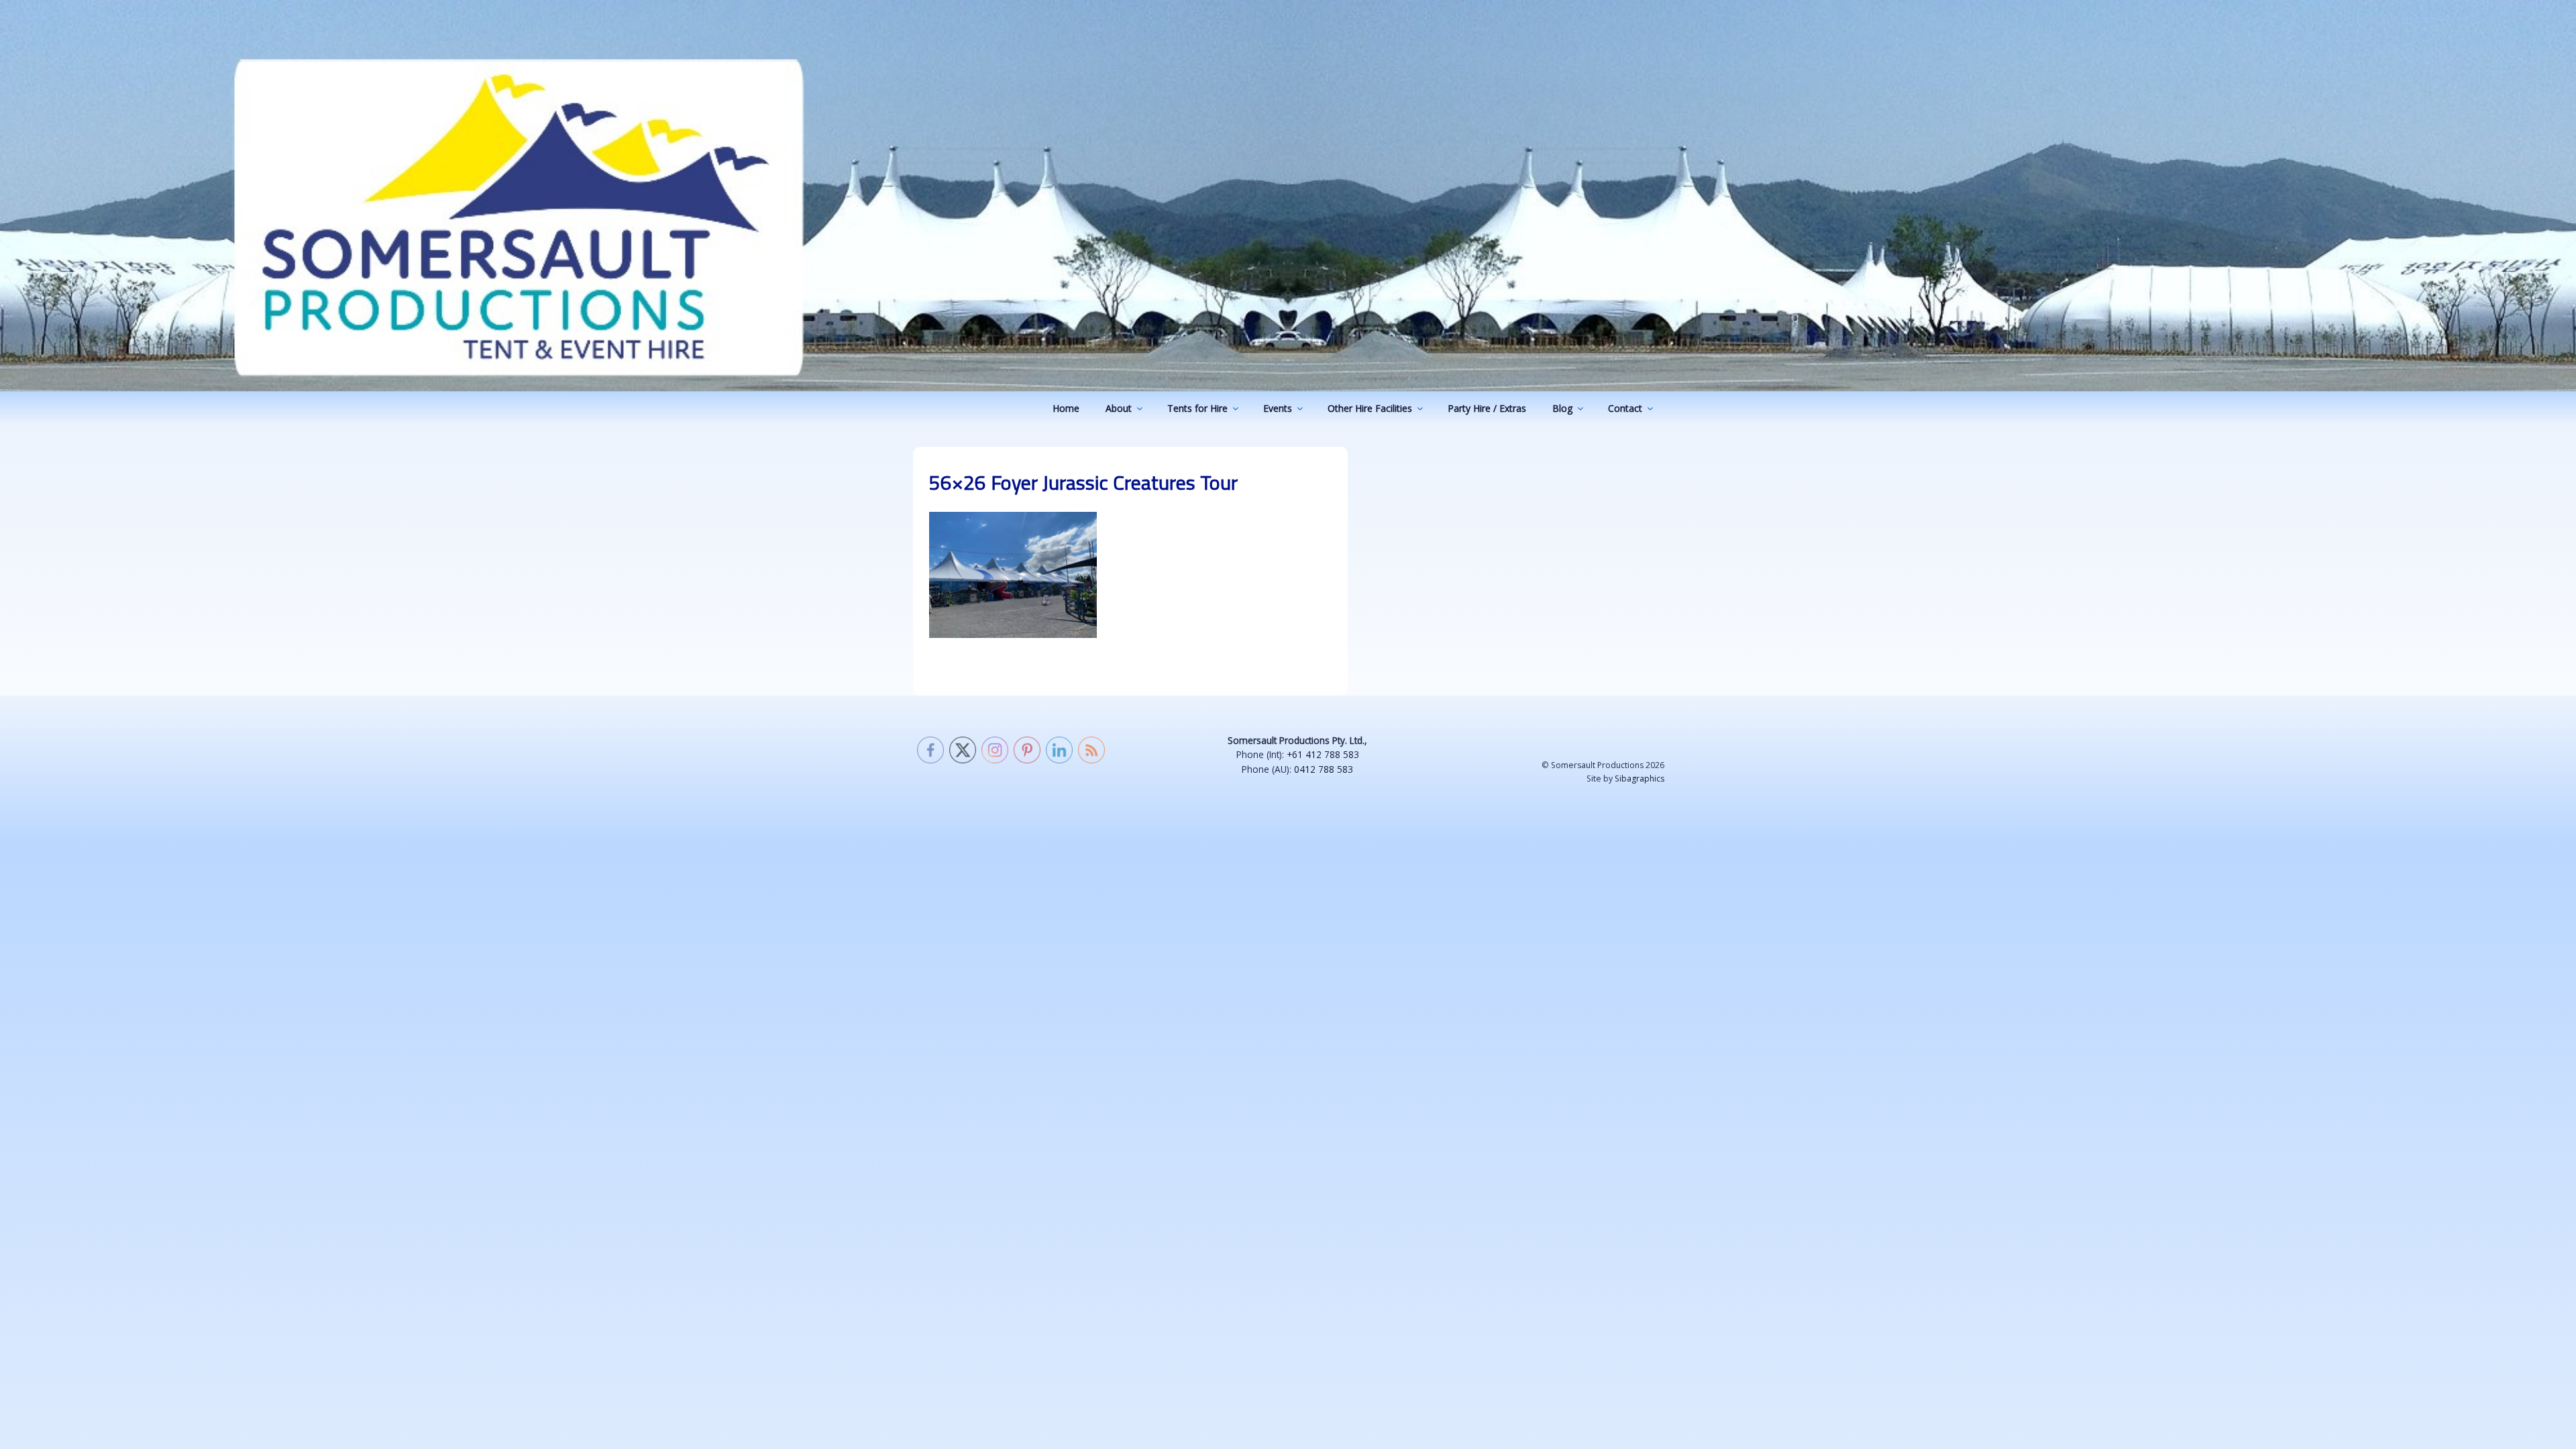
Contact (1625, 408)
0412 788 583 (1324, 769)
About (1119, 408)
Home (1066, 408)
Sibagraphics (1640, 779)
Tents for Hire (1197, 408)
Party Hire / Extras (1487, 408)
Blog (1562, 408)
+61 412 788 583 (1323, 754)
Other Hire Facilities (1370, 408)
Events (1278, 408)
